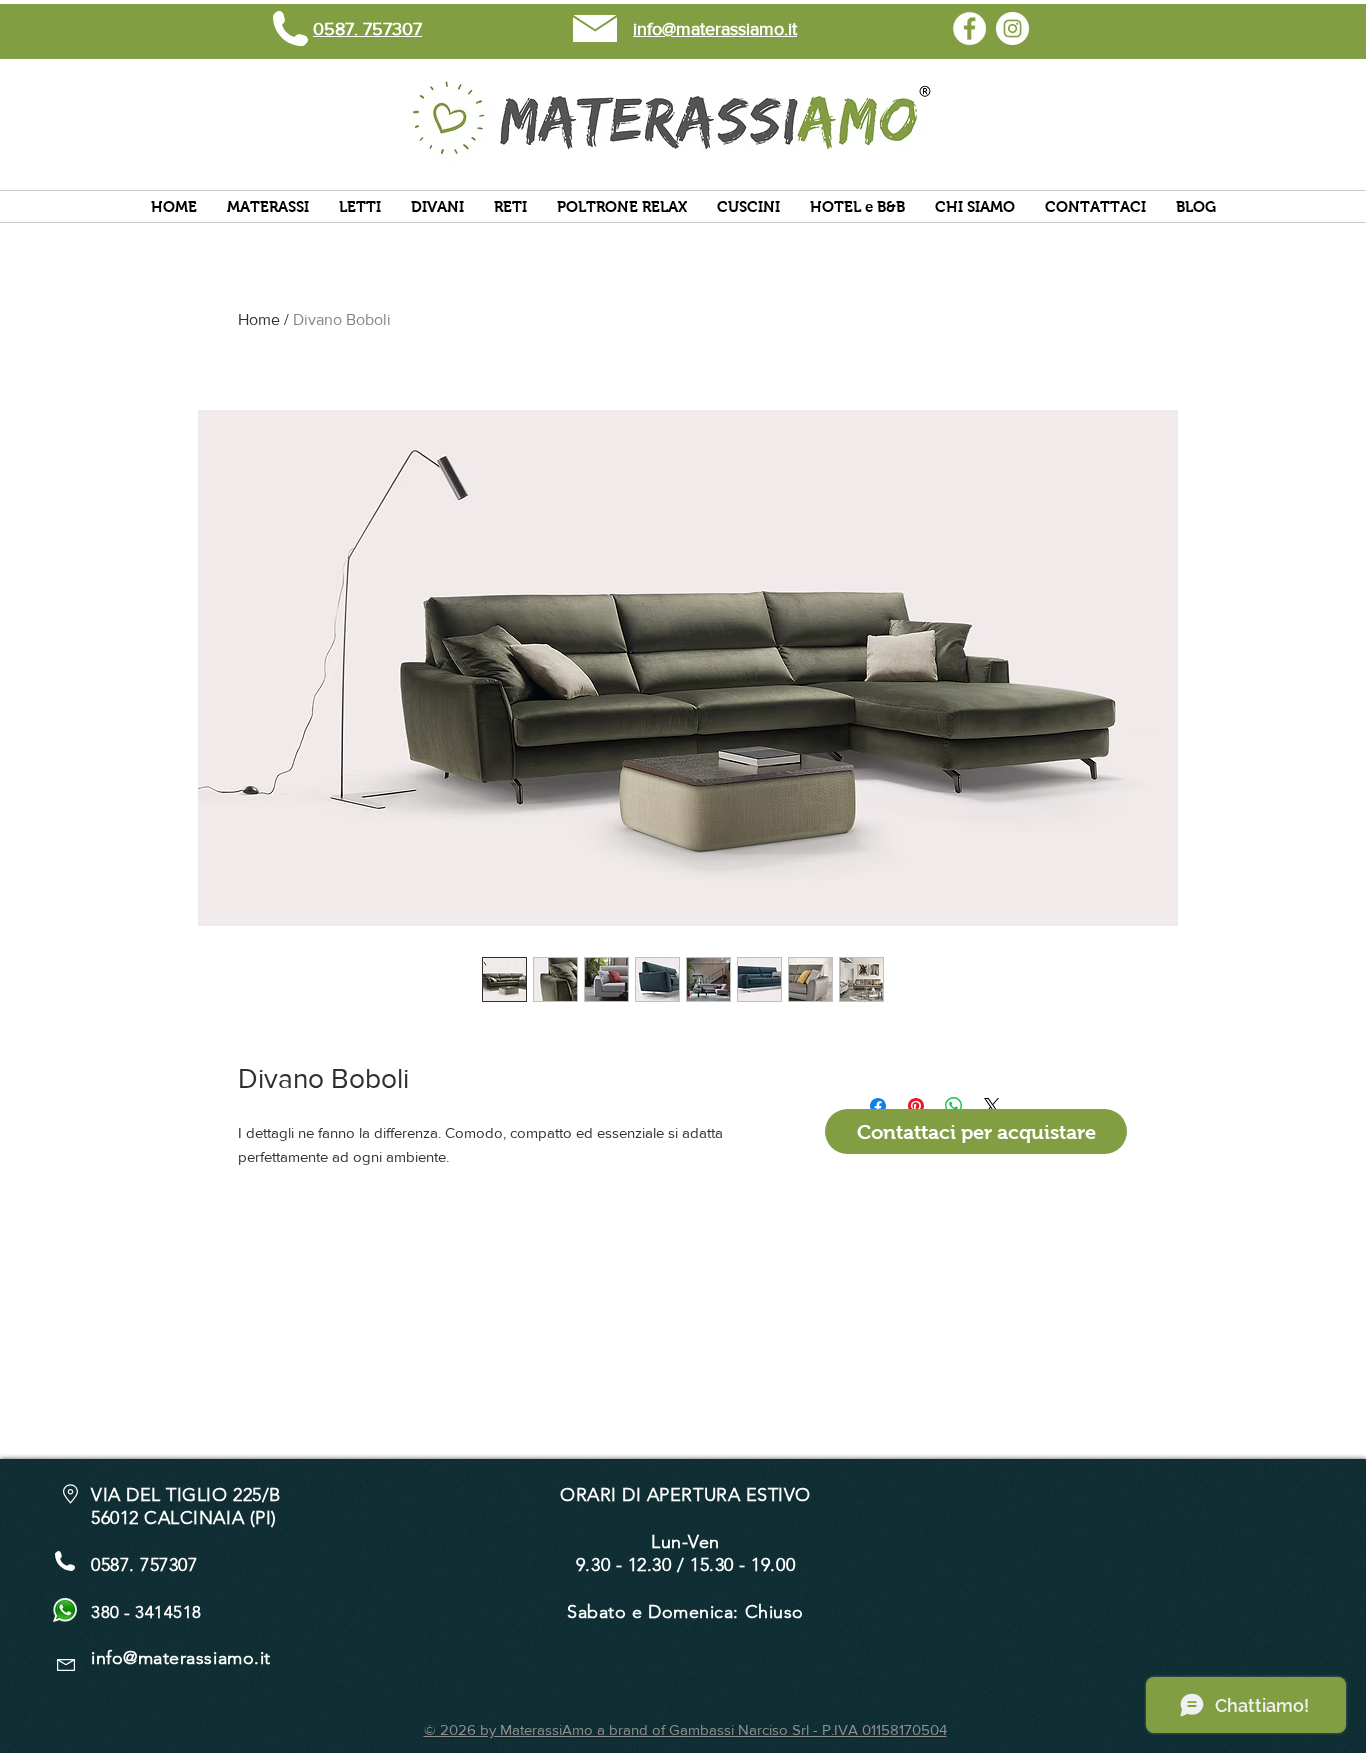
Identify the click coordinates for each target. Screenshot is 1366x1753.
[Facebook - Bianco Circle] (969, 28)
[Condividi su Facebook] (878, 1106)
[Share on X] (992, 1106)
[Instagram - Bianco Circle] (1012, 28)
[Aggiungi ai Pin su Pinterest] (916, 1106)
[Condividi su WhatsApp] (954, 1106)
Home (259, 319)
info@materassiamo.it (181, 1658)
